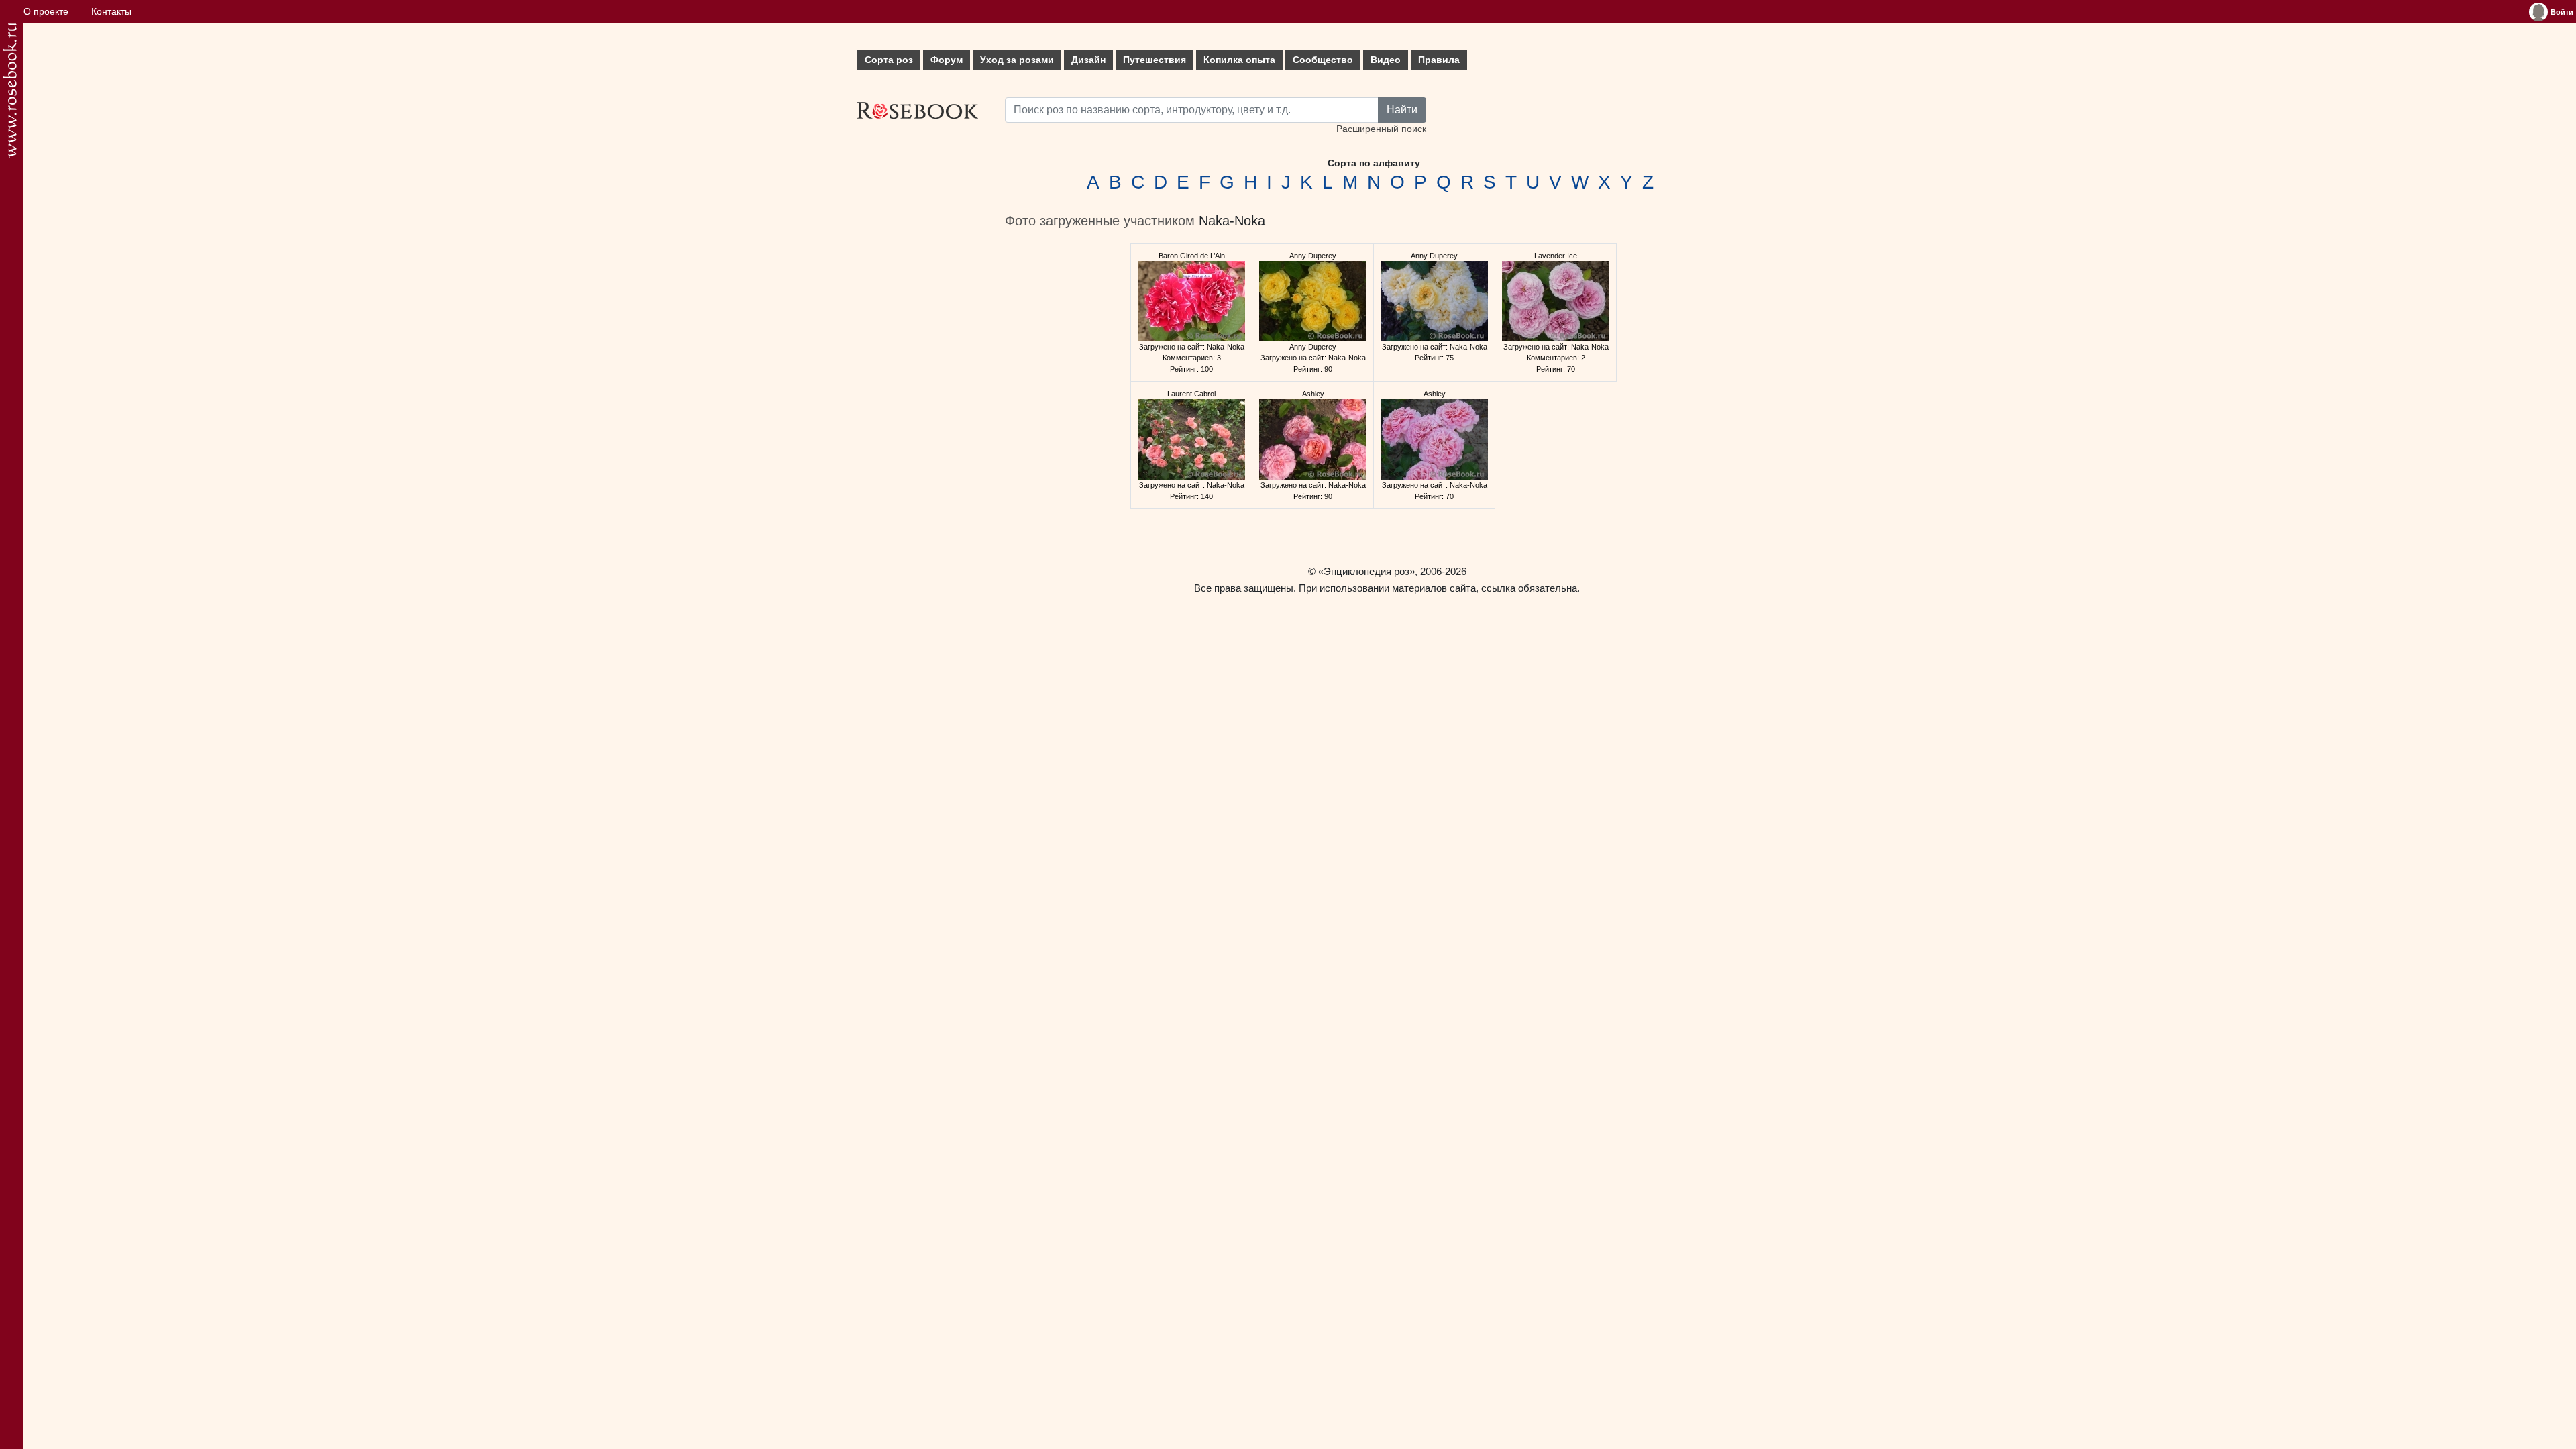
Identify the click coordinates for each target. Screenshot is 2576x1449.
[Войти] (2538, 12)
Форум (947, 60)
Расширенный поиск (1381, 129)
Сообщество (1323, 60)
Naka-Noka (1232, 221)
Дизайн (1088, 60)
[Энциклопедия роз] (10, 90)
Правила (1439, 60)
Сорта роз (889, 60)
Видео (1386, 60)
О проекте (46, 12)
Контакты (111, 12)
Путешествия (1155, 60)
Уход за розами (1017, 60)
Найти (1402, 110)
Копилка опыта (1239, 60)
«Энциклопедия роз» (1366, 571)
